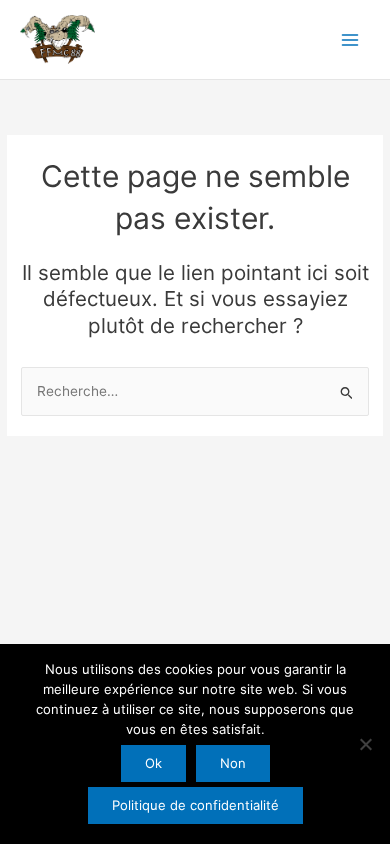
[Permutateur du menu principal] (350, 39)
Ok (153, 763)
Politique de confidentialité (195, 805)
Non (233, 763)
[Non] (365, 744)
